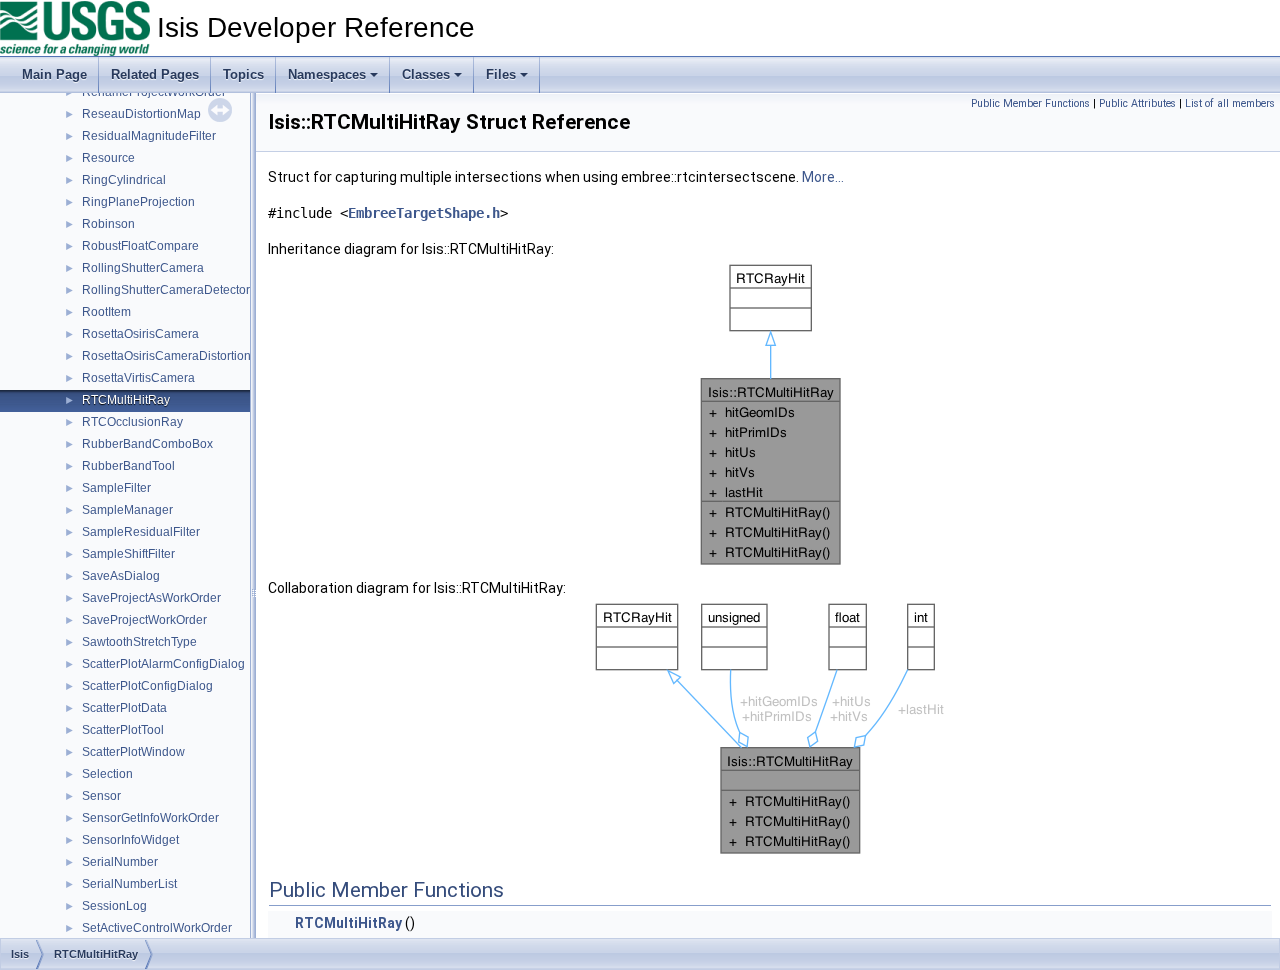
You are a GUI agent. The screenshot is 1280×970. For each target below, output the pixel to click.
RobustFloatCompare (140, 246)
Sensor (101, 796)
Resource (108, 158)
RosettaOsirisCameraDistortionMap (178, 356)
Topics (243, 74)
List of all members (1230, 103)
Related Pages (155, 74)
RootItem (106, 312)
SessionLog (114, 906)
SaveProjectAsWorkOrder (151, 598)
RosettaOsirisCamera (140, 334)
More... (823, 177)
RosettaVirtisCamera (138, 378)
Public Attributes (1137, 103)
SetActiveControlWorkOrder (157, 928)
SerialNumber (120, 862)
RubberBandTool (128, 466)
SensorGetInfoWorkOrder (150, 818)
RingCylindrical (124, 180)
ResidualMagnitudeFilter (149, 136)
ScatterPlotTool (123, 730)
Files (501, 74)
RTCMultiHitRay (126, 400)
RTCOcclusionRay (132, 422)
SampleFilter (116, 488)
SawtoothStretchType (139, 642)
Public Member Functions (1030, 103)
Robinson (108, 224)
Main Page (54, 74)
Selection (107, 774)
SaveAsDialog (121, 576)
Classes (426, 74)
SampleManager (127, 510)
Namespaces (327, 74)
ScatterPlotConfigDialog (147, 686)
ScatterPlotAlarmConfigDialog (163, 664)
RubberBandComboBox (147, 444)
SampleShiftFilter (128, 554)
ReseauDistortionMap (141, 114)
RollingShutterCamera (143, 268)
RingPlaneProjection (138, 202)
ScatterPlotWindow (133, 752)
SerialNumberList (129, 884)
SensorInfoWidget (130, 840)
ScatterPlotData (124, 708)
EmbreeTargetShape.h (424, 213)
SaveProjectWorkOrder (144, 620)
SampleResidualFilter (141, 532)
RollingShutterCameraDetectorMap (178, 290)
